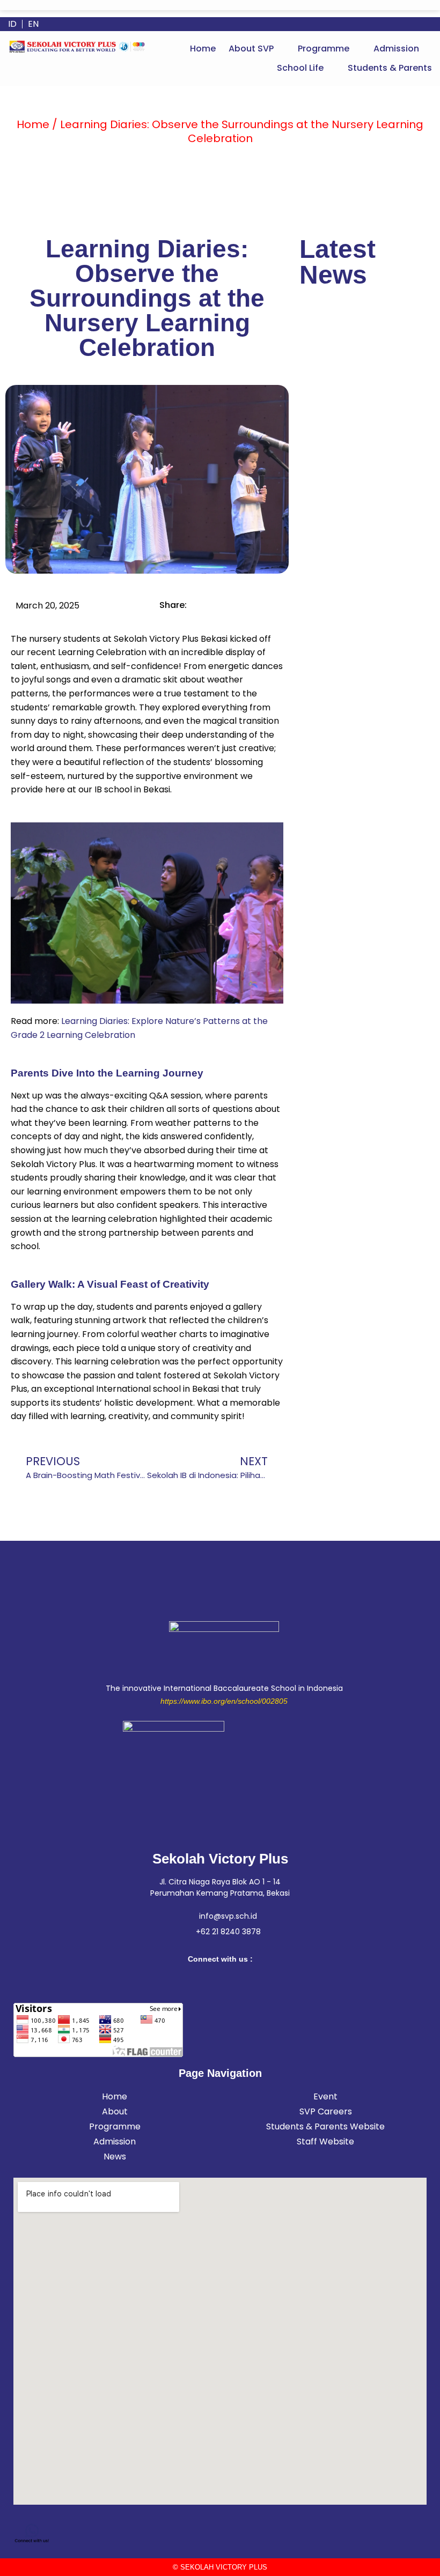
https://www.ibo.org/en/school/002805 (224, 1701)
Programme (324, 49)
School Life (300, 68)
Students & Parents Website (325, 2126)
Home (203, 49)
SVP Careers (326, 2111)
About (115, 2111)
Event (325, 2096)
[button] (257, 49)
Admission (396, 49)
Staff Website (325, 2141)
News (115, 2156)
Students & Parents (390, 68)
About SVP (251, 49)
